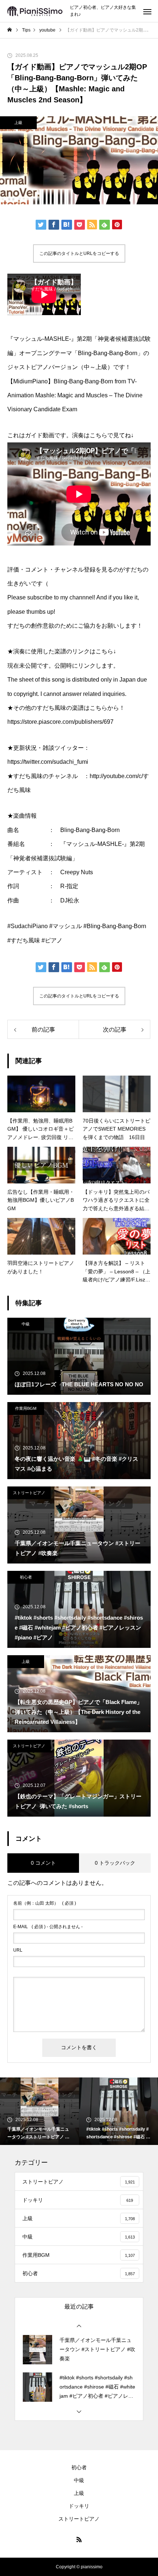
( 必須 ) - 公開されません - (48, 1927)
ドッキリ (79, 2506)
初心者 (26, 1577)
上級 (18, 123)
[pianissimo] (35, 11)
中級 (26, 1324)
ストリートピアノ (29, 1493)
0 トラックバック (115, 1863)
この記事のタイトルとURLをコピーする (79, 253)
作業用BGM (26, 1408)
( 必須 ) (45, 1903)
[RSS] (79, 2539)
